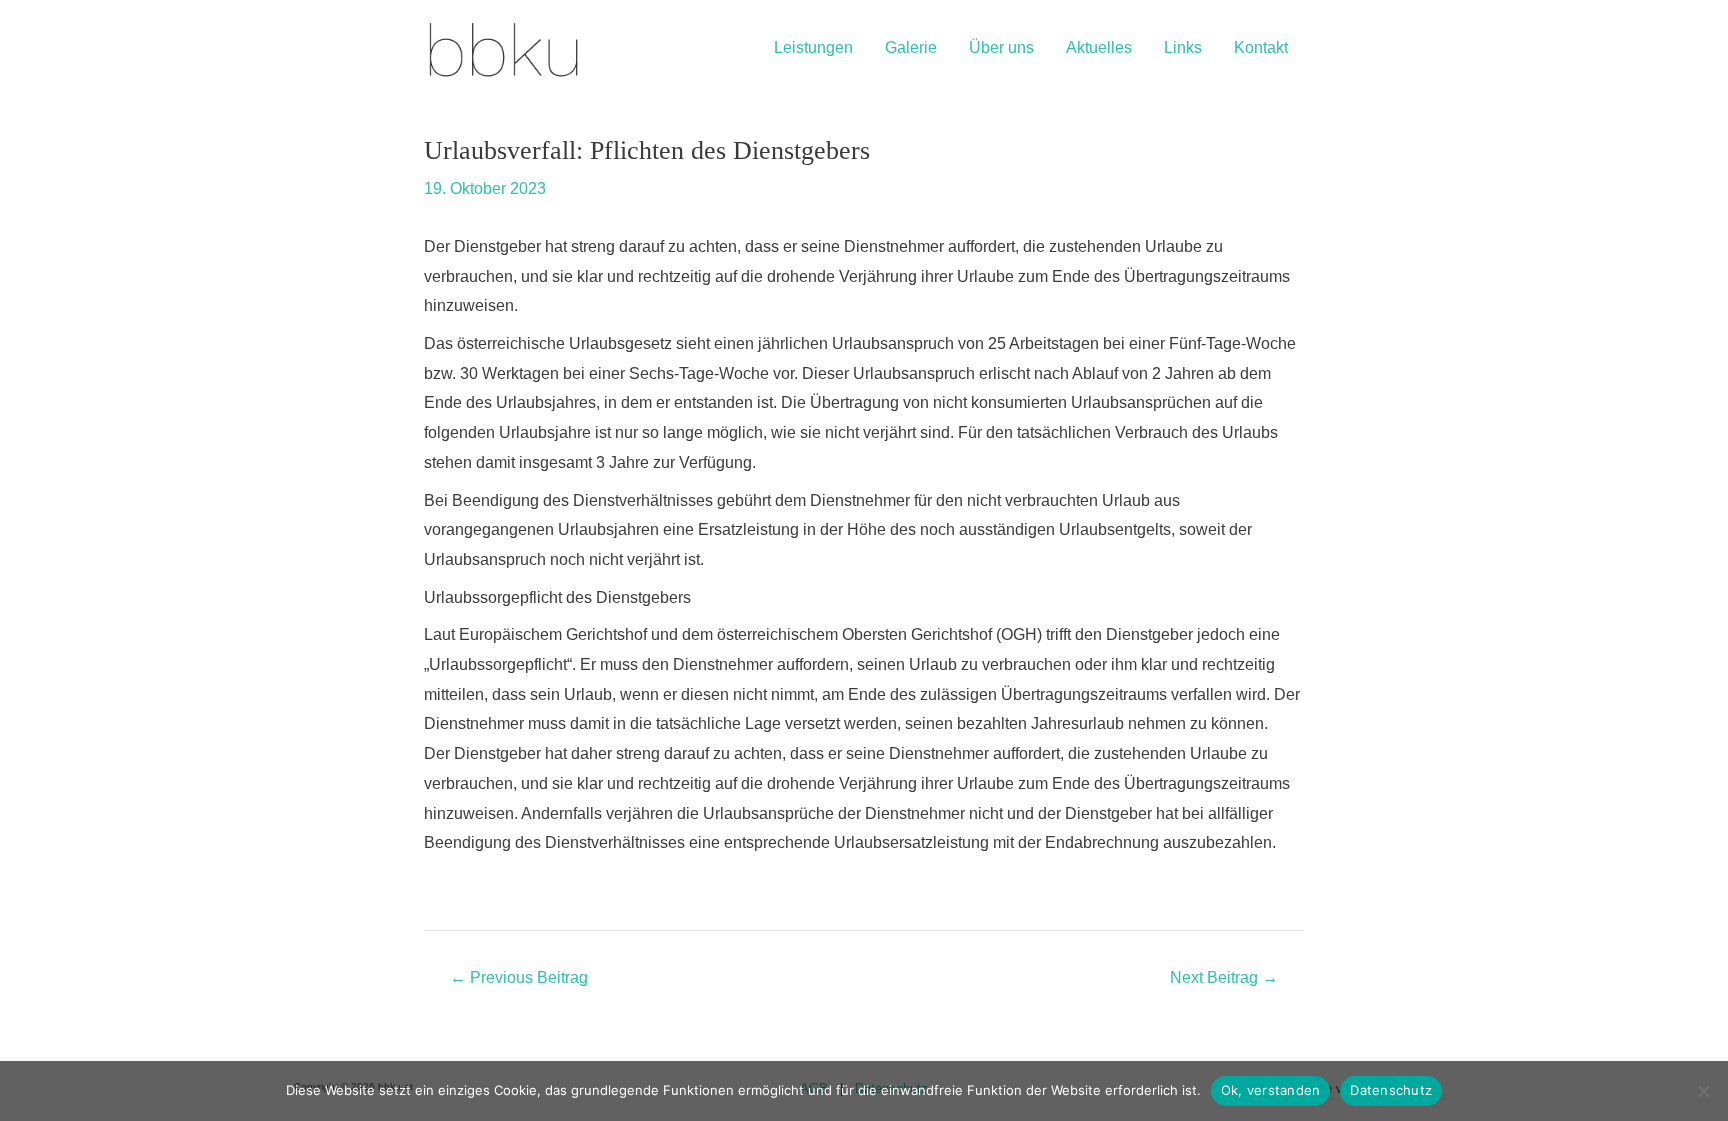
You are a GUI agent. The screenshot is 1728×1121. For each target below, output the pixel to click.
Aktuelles (1099, 47)
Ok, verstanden (1271, 1090)
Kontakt (1261, 47)
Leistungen (813, 47)
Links (1183, 47)
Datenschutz (1391, 1090)
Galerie (911, 47)
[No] (1703, 1091)
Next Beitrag (1224, 978)
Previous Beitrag (519, 978)
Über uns (1001, 47)
